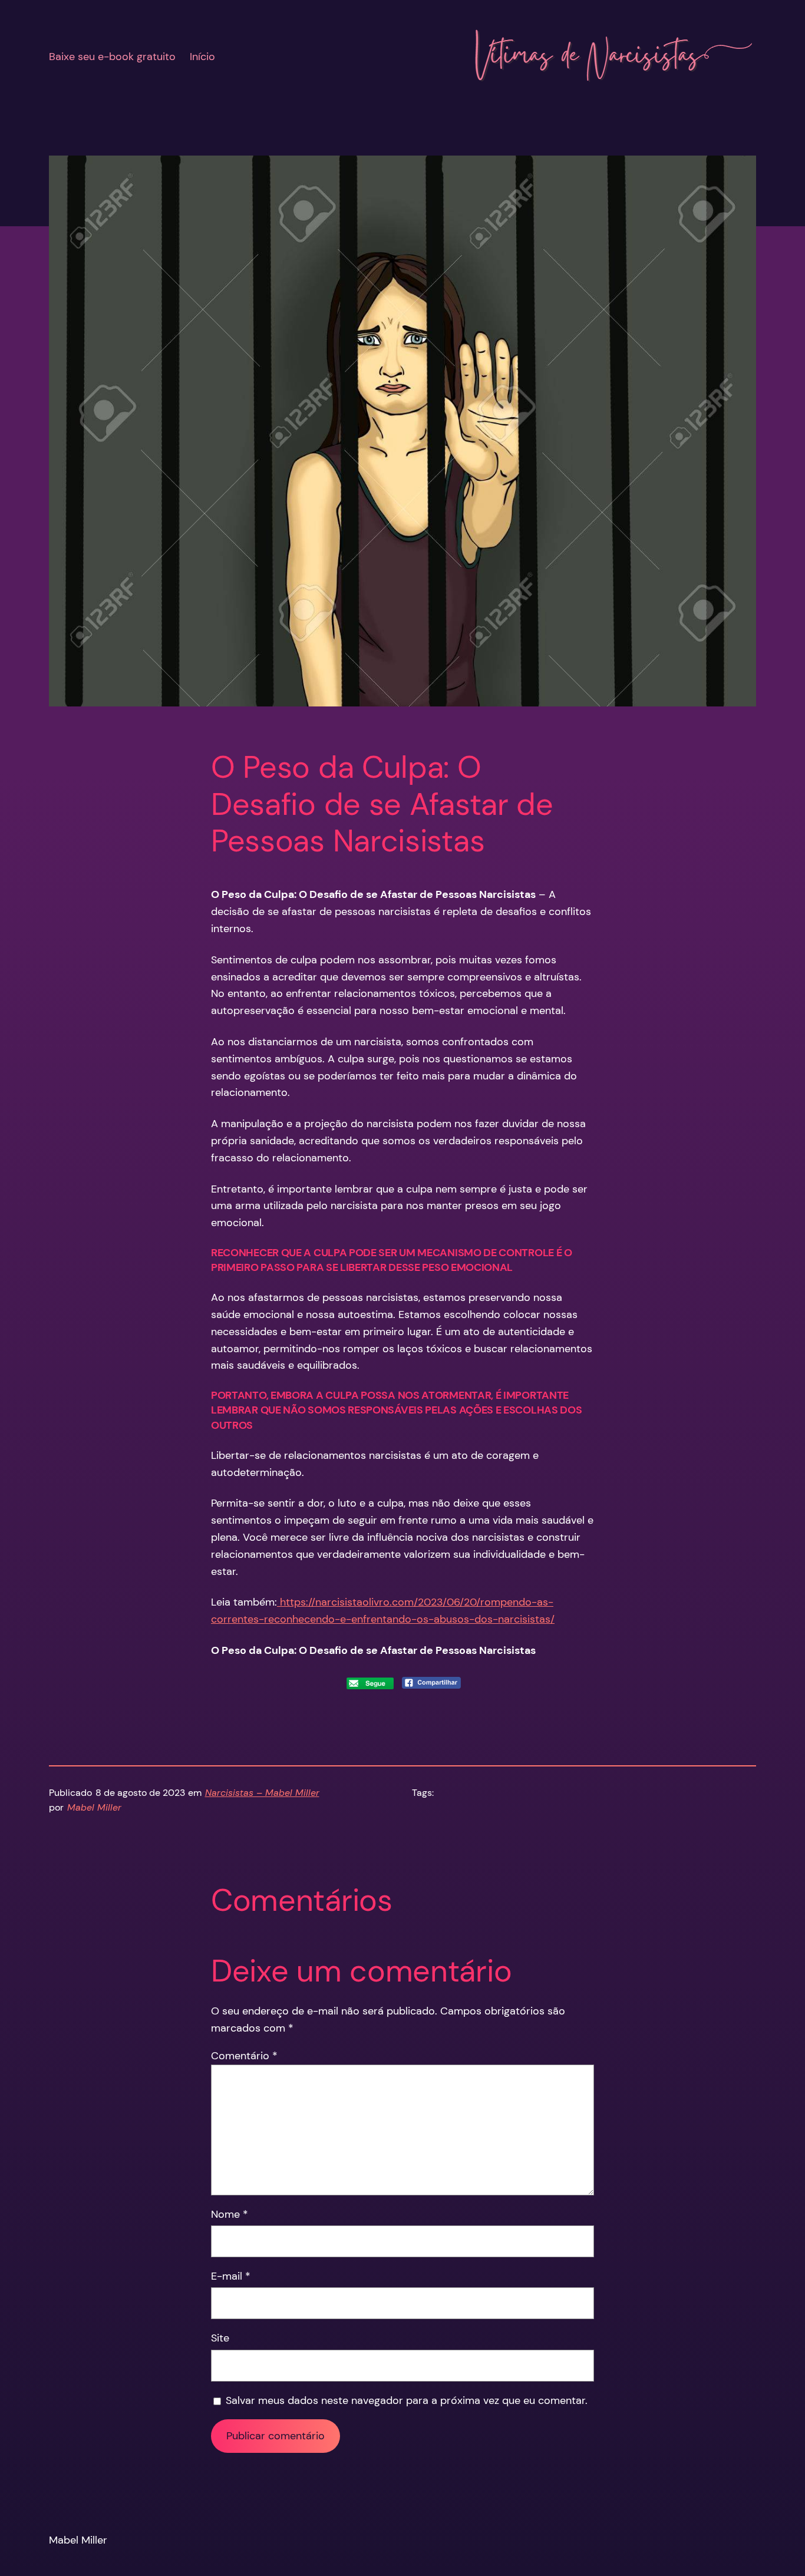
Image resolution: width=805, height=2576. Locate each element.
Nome (230, 2214)
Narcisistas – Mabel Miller (262, 1793)
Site (220, 2338)
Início (202, 57)
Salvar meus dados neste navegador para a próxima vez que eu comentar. (407, 2400)
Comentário (244, 2056)
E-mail (231, 2276)
